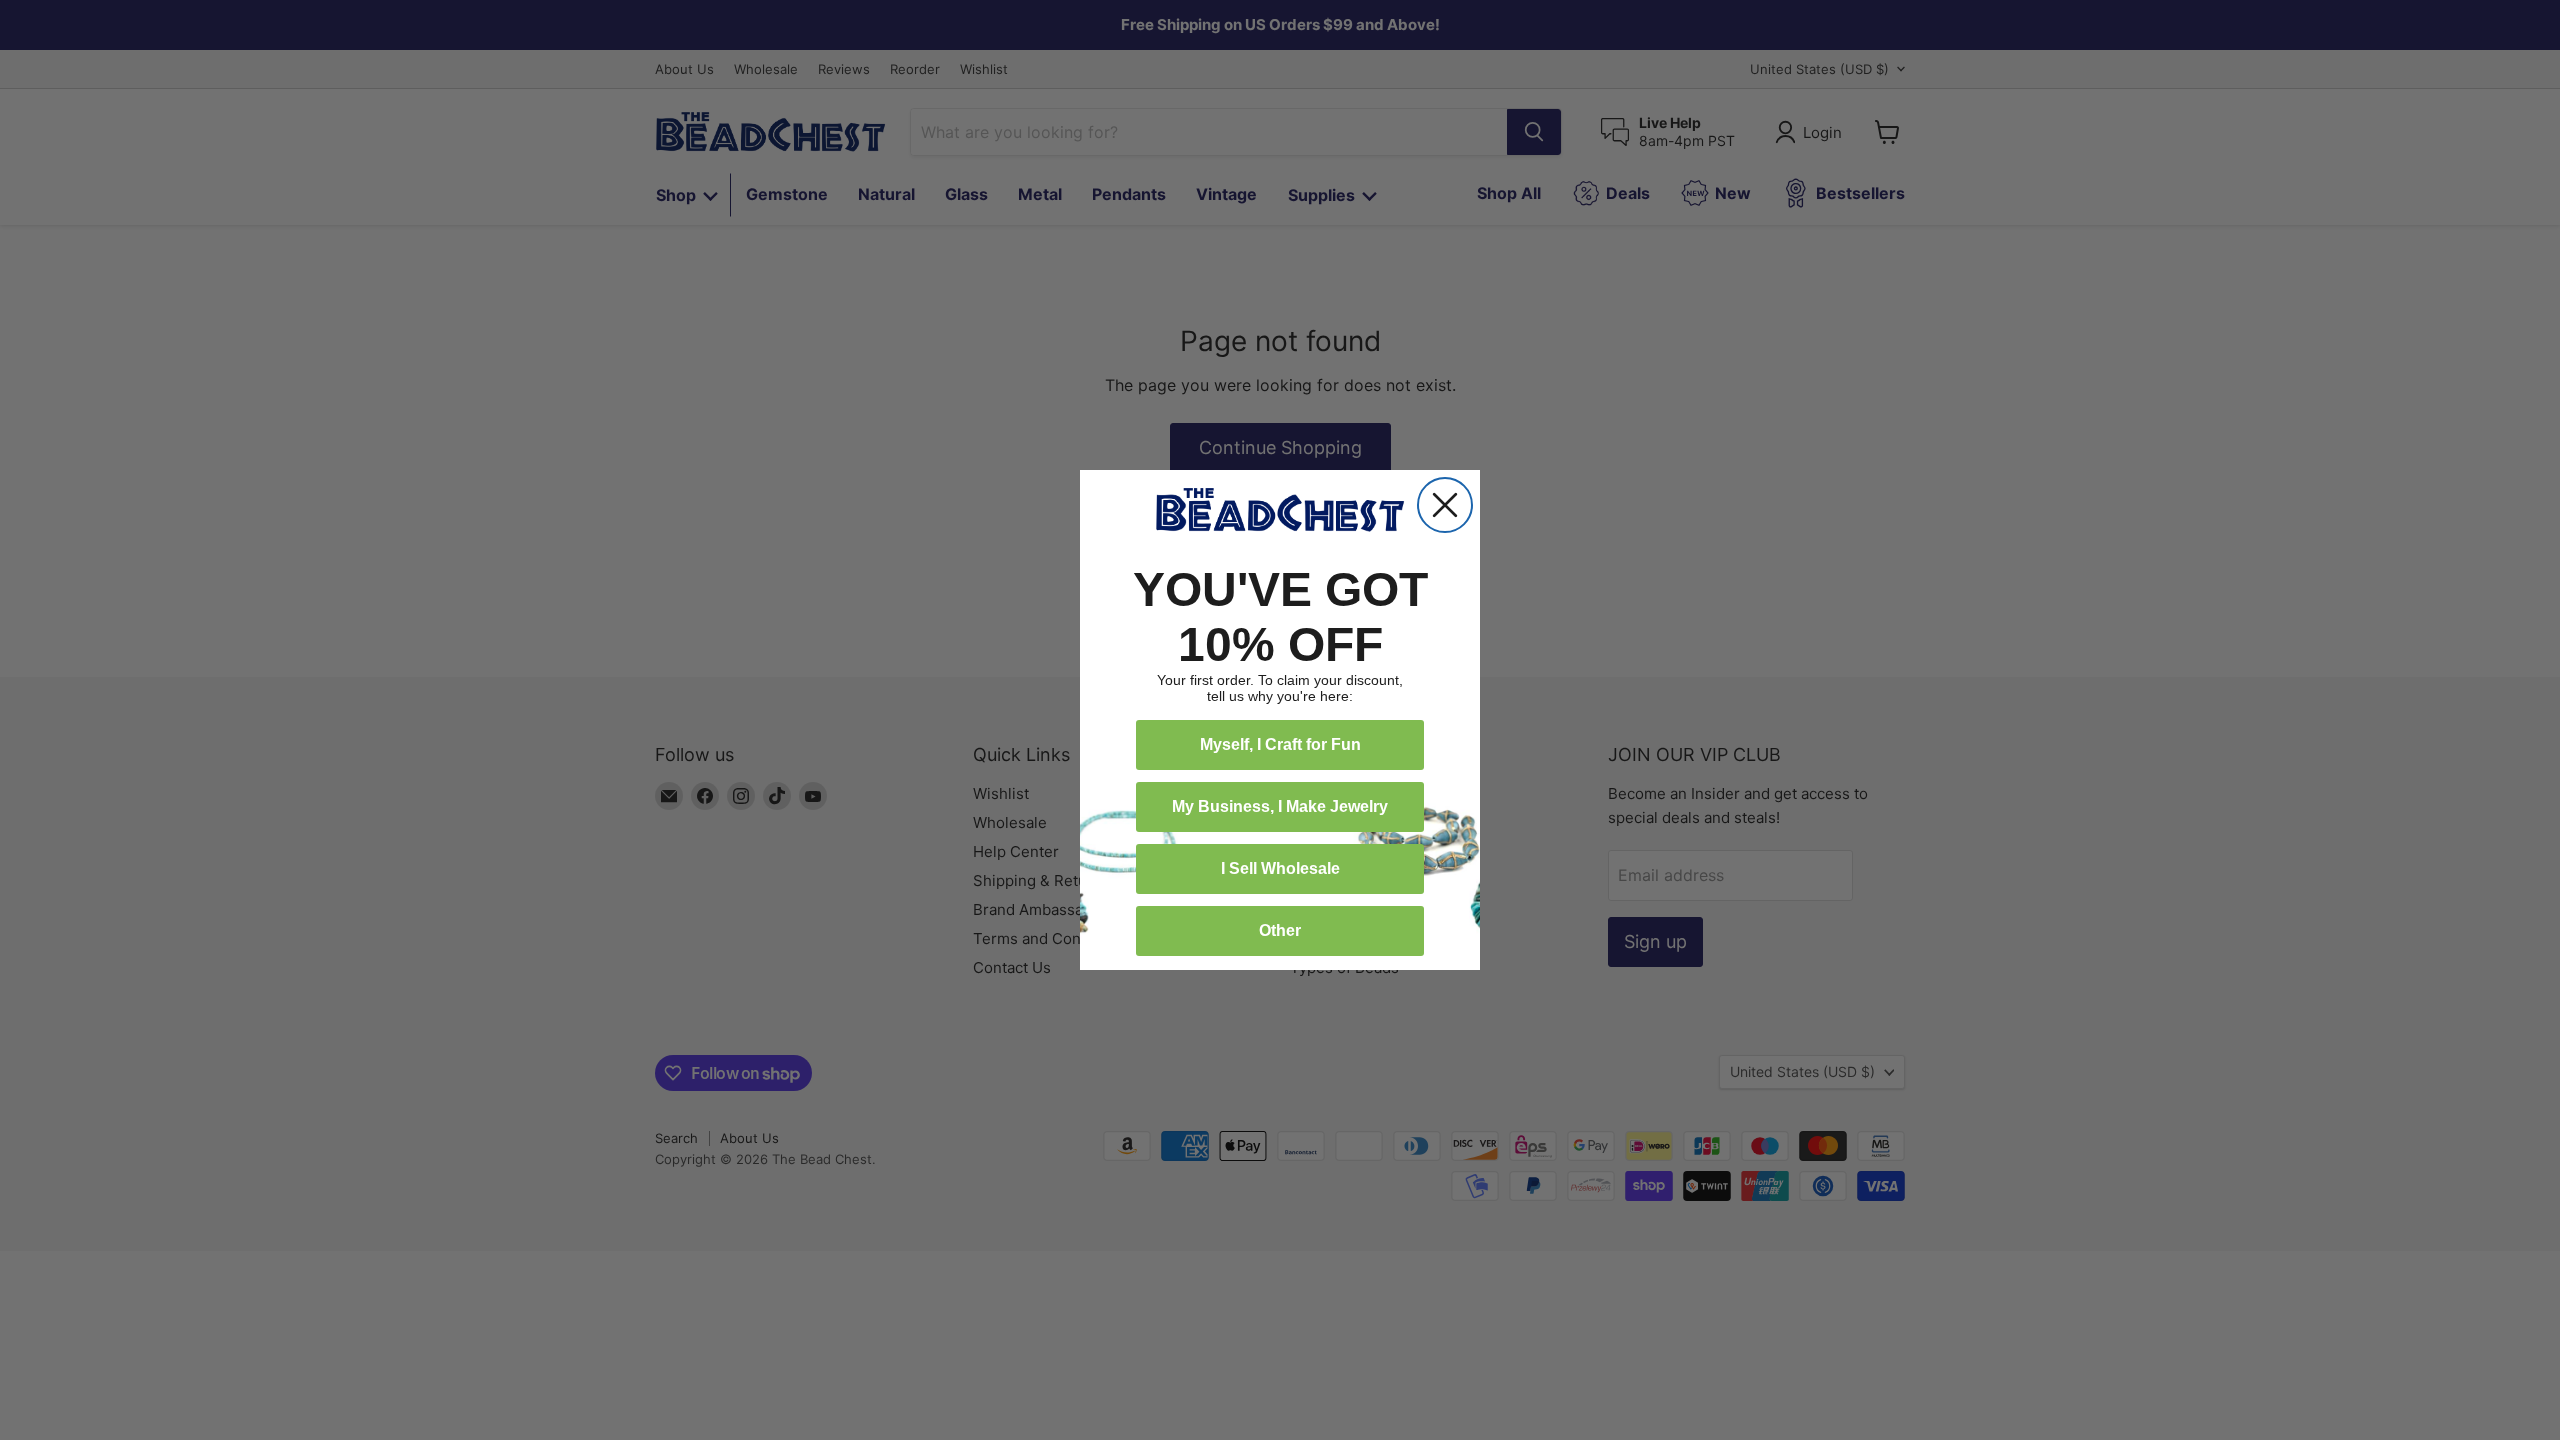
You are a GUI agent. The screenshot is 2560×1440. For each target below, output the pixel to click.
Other (1280, 930)
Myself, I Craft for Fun (1280, 744)
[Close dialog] (1445, 505)
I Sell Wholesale (1280, 868)
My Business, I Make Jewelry (1280, 806)
